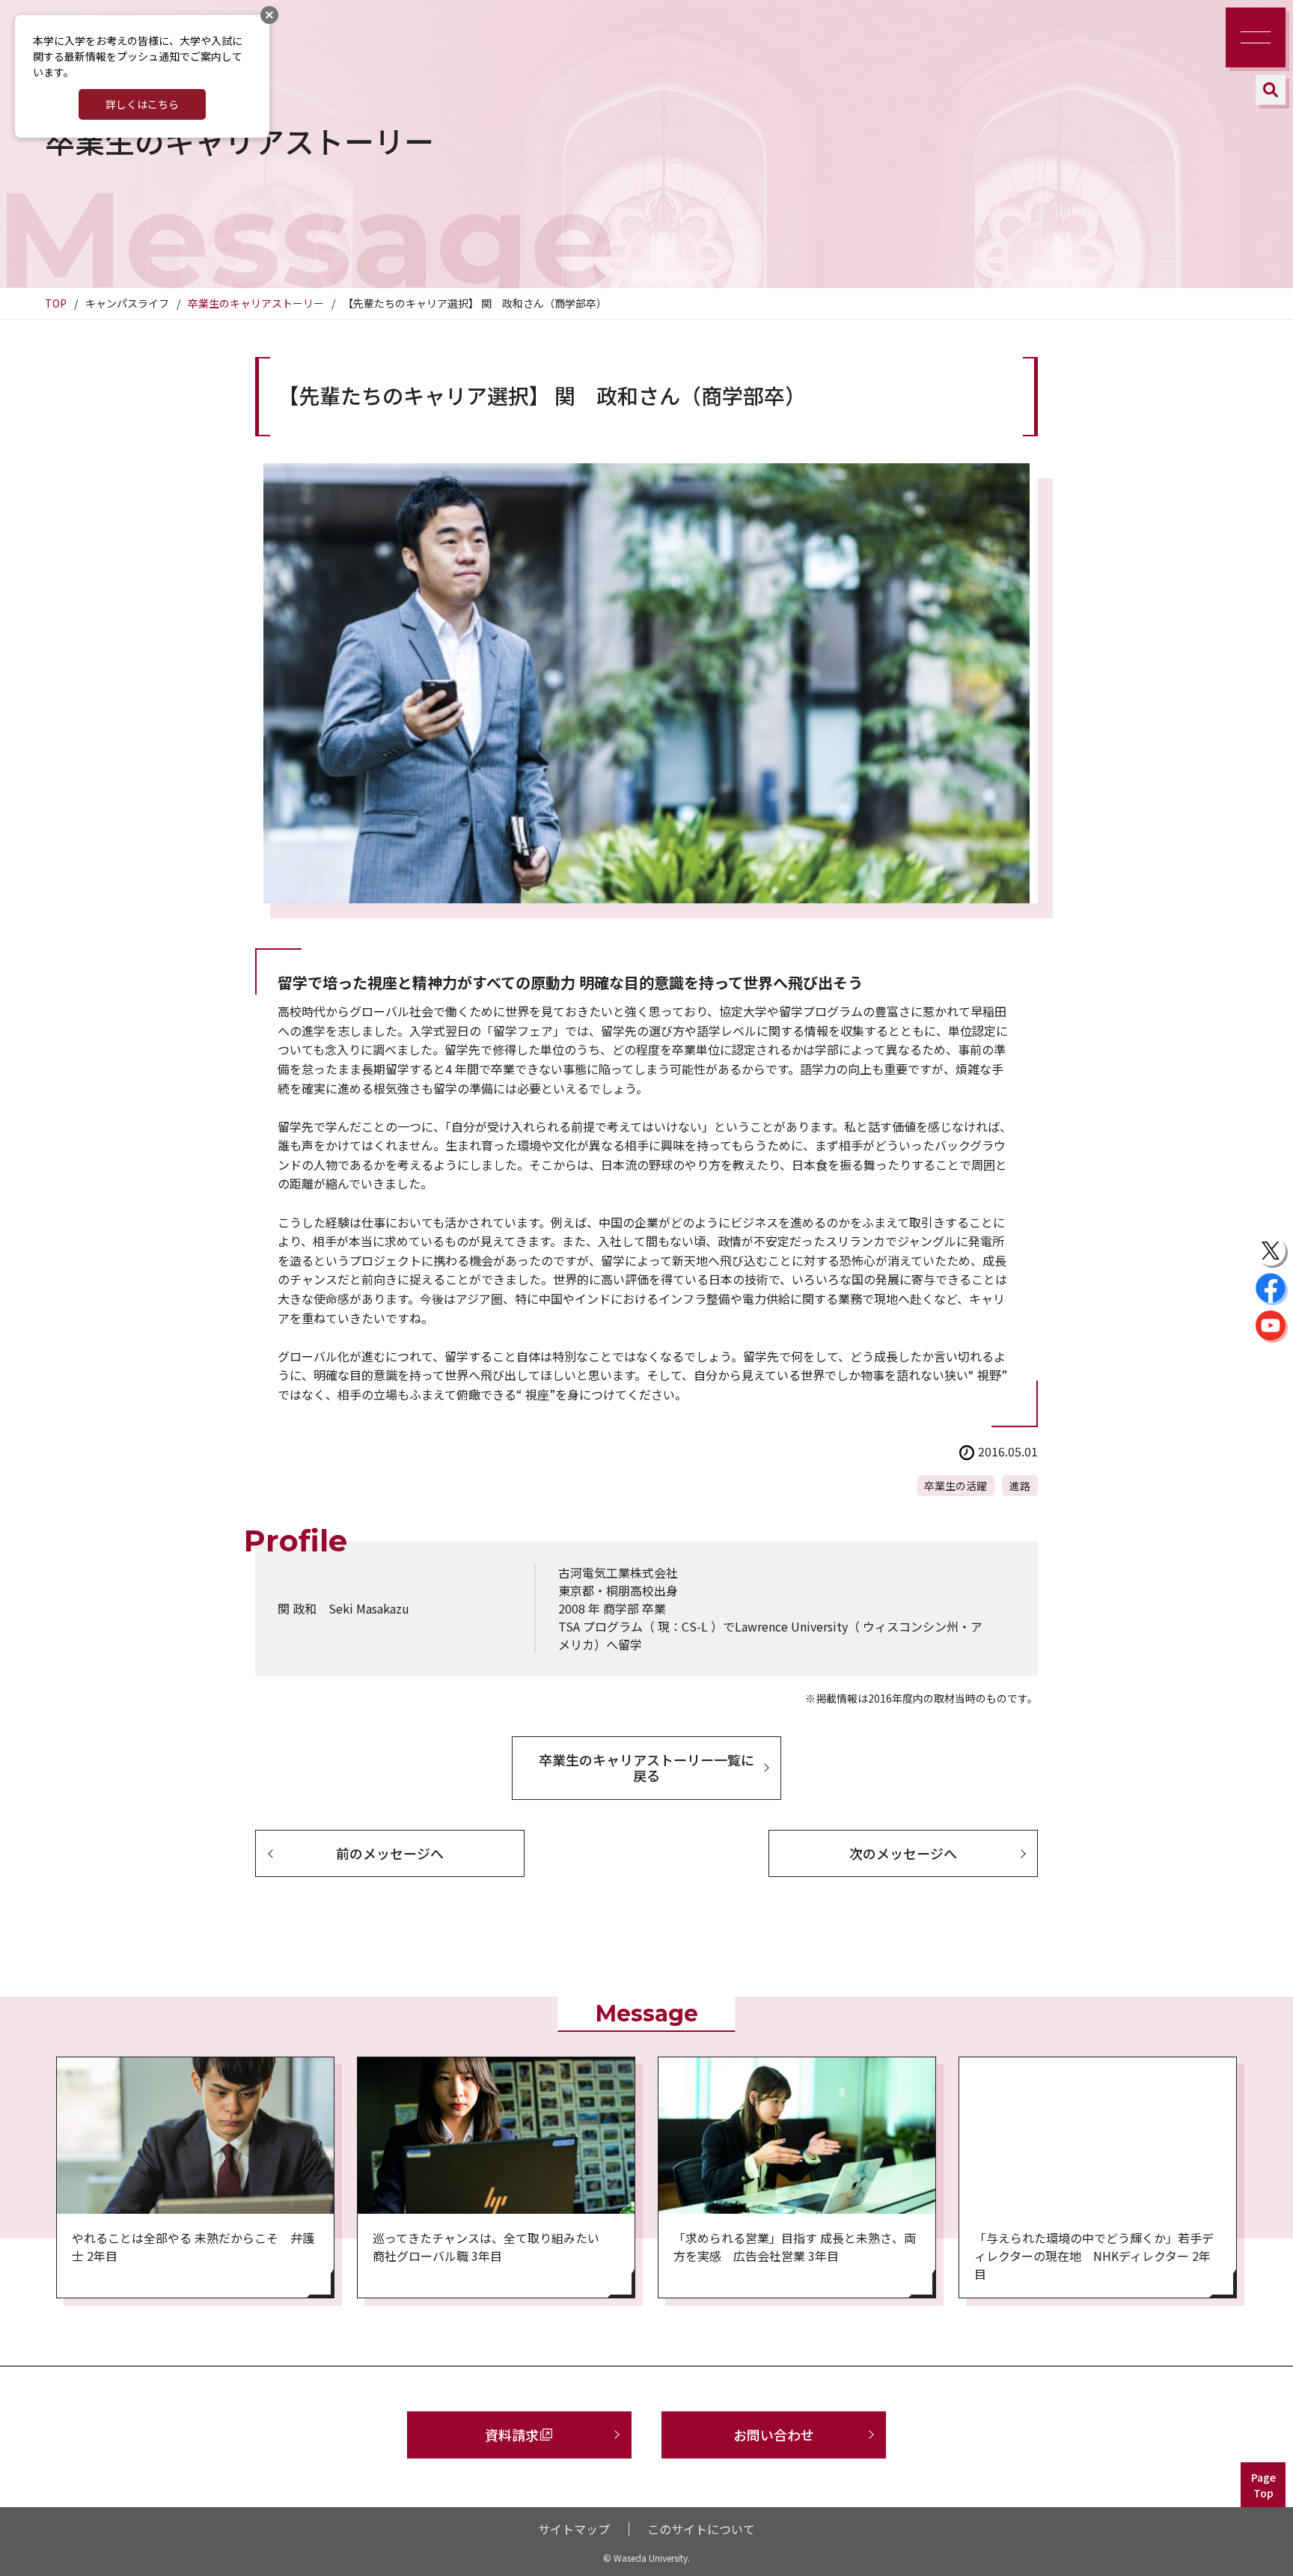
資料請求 (512, 2435)
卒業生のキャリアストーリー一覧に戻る (646, 1768)
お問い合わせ (774, 2435)
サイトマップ (574, 2529)
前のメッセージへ (390, 1853)
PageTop (1263, 2485)
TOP (56, 303)
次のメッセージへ (903, 1853)
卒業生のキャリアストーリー (256, 303)
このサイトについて (701, 2529)
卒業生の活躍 (956, 1486)
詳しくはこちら (142, 104)
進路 (1020, 1486)
